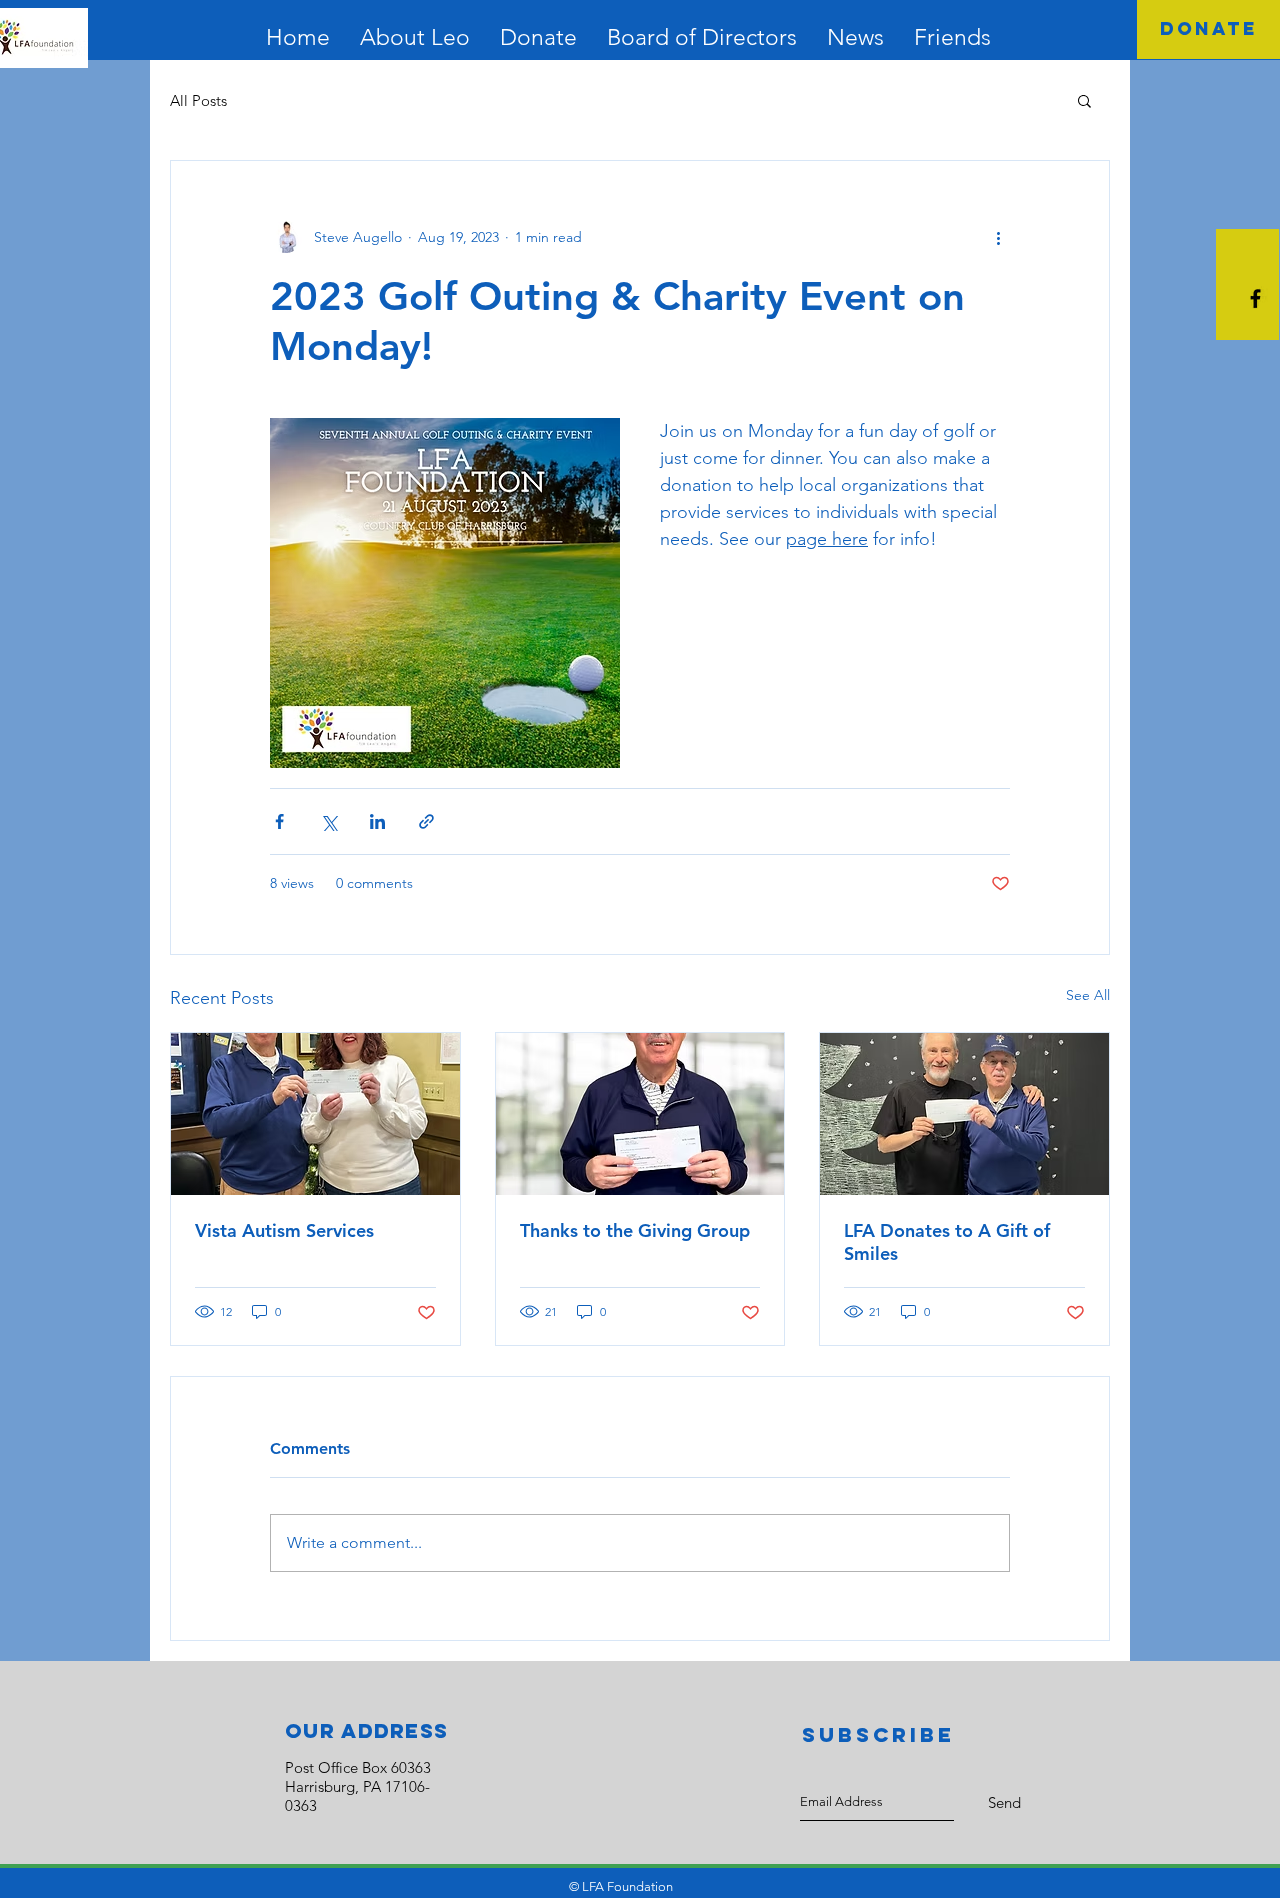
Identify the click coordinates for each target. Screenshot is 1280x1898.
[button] (1084, 100)
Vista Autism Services (284, 1230)
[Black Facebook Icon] (1255, 298)
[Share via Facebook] (279, 821)
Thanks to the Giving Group (635, 1230)
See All (1088, 995)
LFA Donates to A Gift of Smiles (947, 1242)
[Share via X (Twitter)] (328, 821)
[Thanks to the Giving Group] (640, 1114)
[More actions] (998, 237)
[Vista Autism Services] (315, 1114)
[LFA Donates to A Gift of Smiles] (964, 1114)
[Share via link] (426, 821)
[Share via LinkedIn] (377, 821)
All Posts (198, 100)
